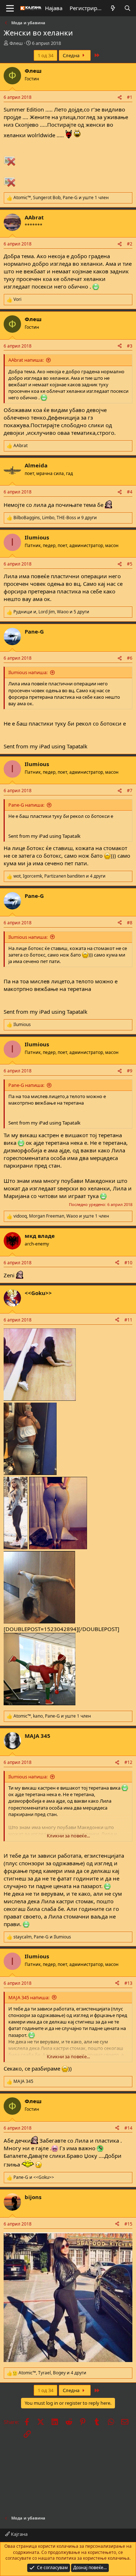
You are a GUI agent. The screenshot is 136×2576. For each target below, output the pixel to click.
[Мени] (10, 8)
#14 (128, 2128)
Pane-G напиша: (26, 805)
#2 (130, 244)
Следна (72, 55)
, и (42, 1937)
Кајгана (19, 2534)
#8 (130, 923)
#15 (128, 2224)
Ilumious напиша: (28, 672)
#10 (128, 1263)
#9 (130, 1071)
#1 (130, 97)
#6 (130, 658)
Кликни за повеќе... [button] (68, 1836)
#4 (130, 492)
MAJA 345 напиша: (29, 1997)
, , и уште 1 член (61, 198)
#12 (128, 1762)
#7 (130, 791)
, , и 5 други (51, 612)
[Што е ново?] (113, 8)
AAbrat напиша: (26, 360)
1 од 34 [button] (46, 55)
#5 (130, 564)
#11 (128, 1320)
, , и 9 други (55, 518)
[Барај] (127, 8)
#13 (128, 1983)
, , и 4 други (59, 876)
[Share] (120, 98)
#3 (130, 346)
